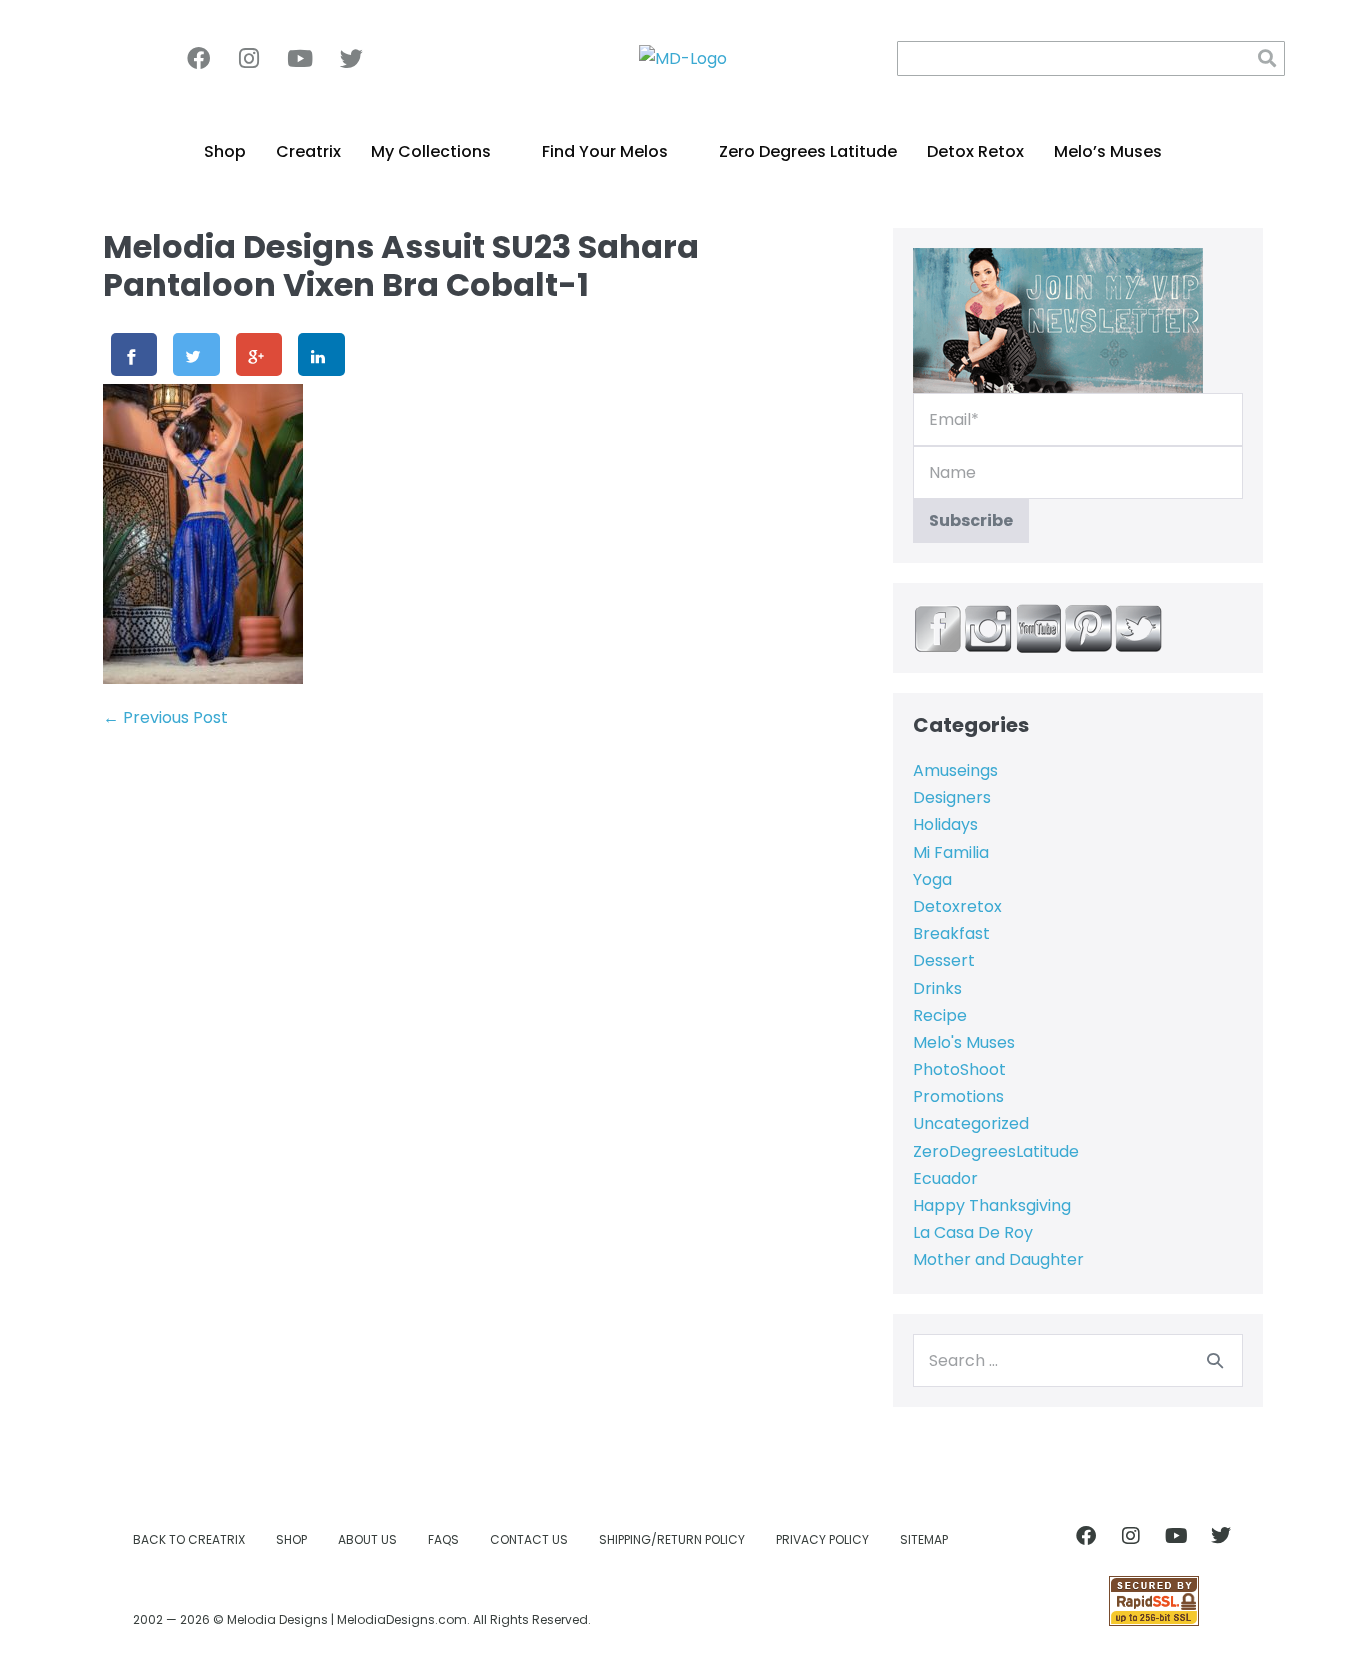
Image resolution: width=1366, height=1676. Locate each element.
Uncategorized (971, 1123)
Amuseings (955, 770)
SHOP (291, 1539)
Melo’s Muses (1108, 151)
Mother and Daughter (998, 1259)
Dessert (944, 960)
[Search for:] (1078, 1360)
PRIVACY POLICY (822, 1539)
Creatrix (308, 151)
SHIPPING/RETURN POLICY (672, 1539)
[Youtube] (300, 58)
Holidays (945, 824)
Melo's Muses (964, 1042)
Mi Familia (951, 852)
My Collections (431, 151)
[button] (1267, 58)
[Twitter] (351, 58)
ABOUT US (367, 1539)
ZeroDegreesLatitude (996, 1151)
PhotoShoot (959, 1069)
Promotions (958, 1096)
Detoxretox (957, 906)
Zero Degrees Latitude (808, 151)
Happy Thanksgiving (992, 1205)
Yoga (932, 879)
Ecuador (945, 1178)
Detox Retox (975, 151)
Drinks (937, 988)
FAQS (443, 1539)
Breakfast (951, 933)
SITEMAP (924, 1539)
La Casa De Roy (973, 1232)
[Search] (1215, 1360)
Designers (952, 797)
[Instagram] (249, 58)
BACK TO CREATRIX (189, 1539)
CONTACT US (529, 1539)
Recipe (940, 1015)
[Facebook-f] (198, 58)
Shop (225, 151)
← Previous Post (165, 717)
